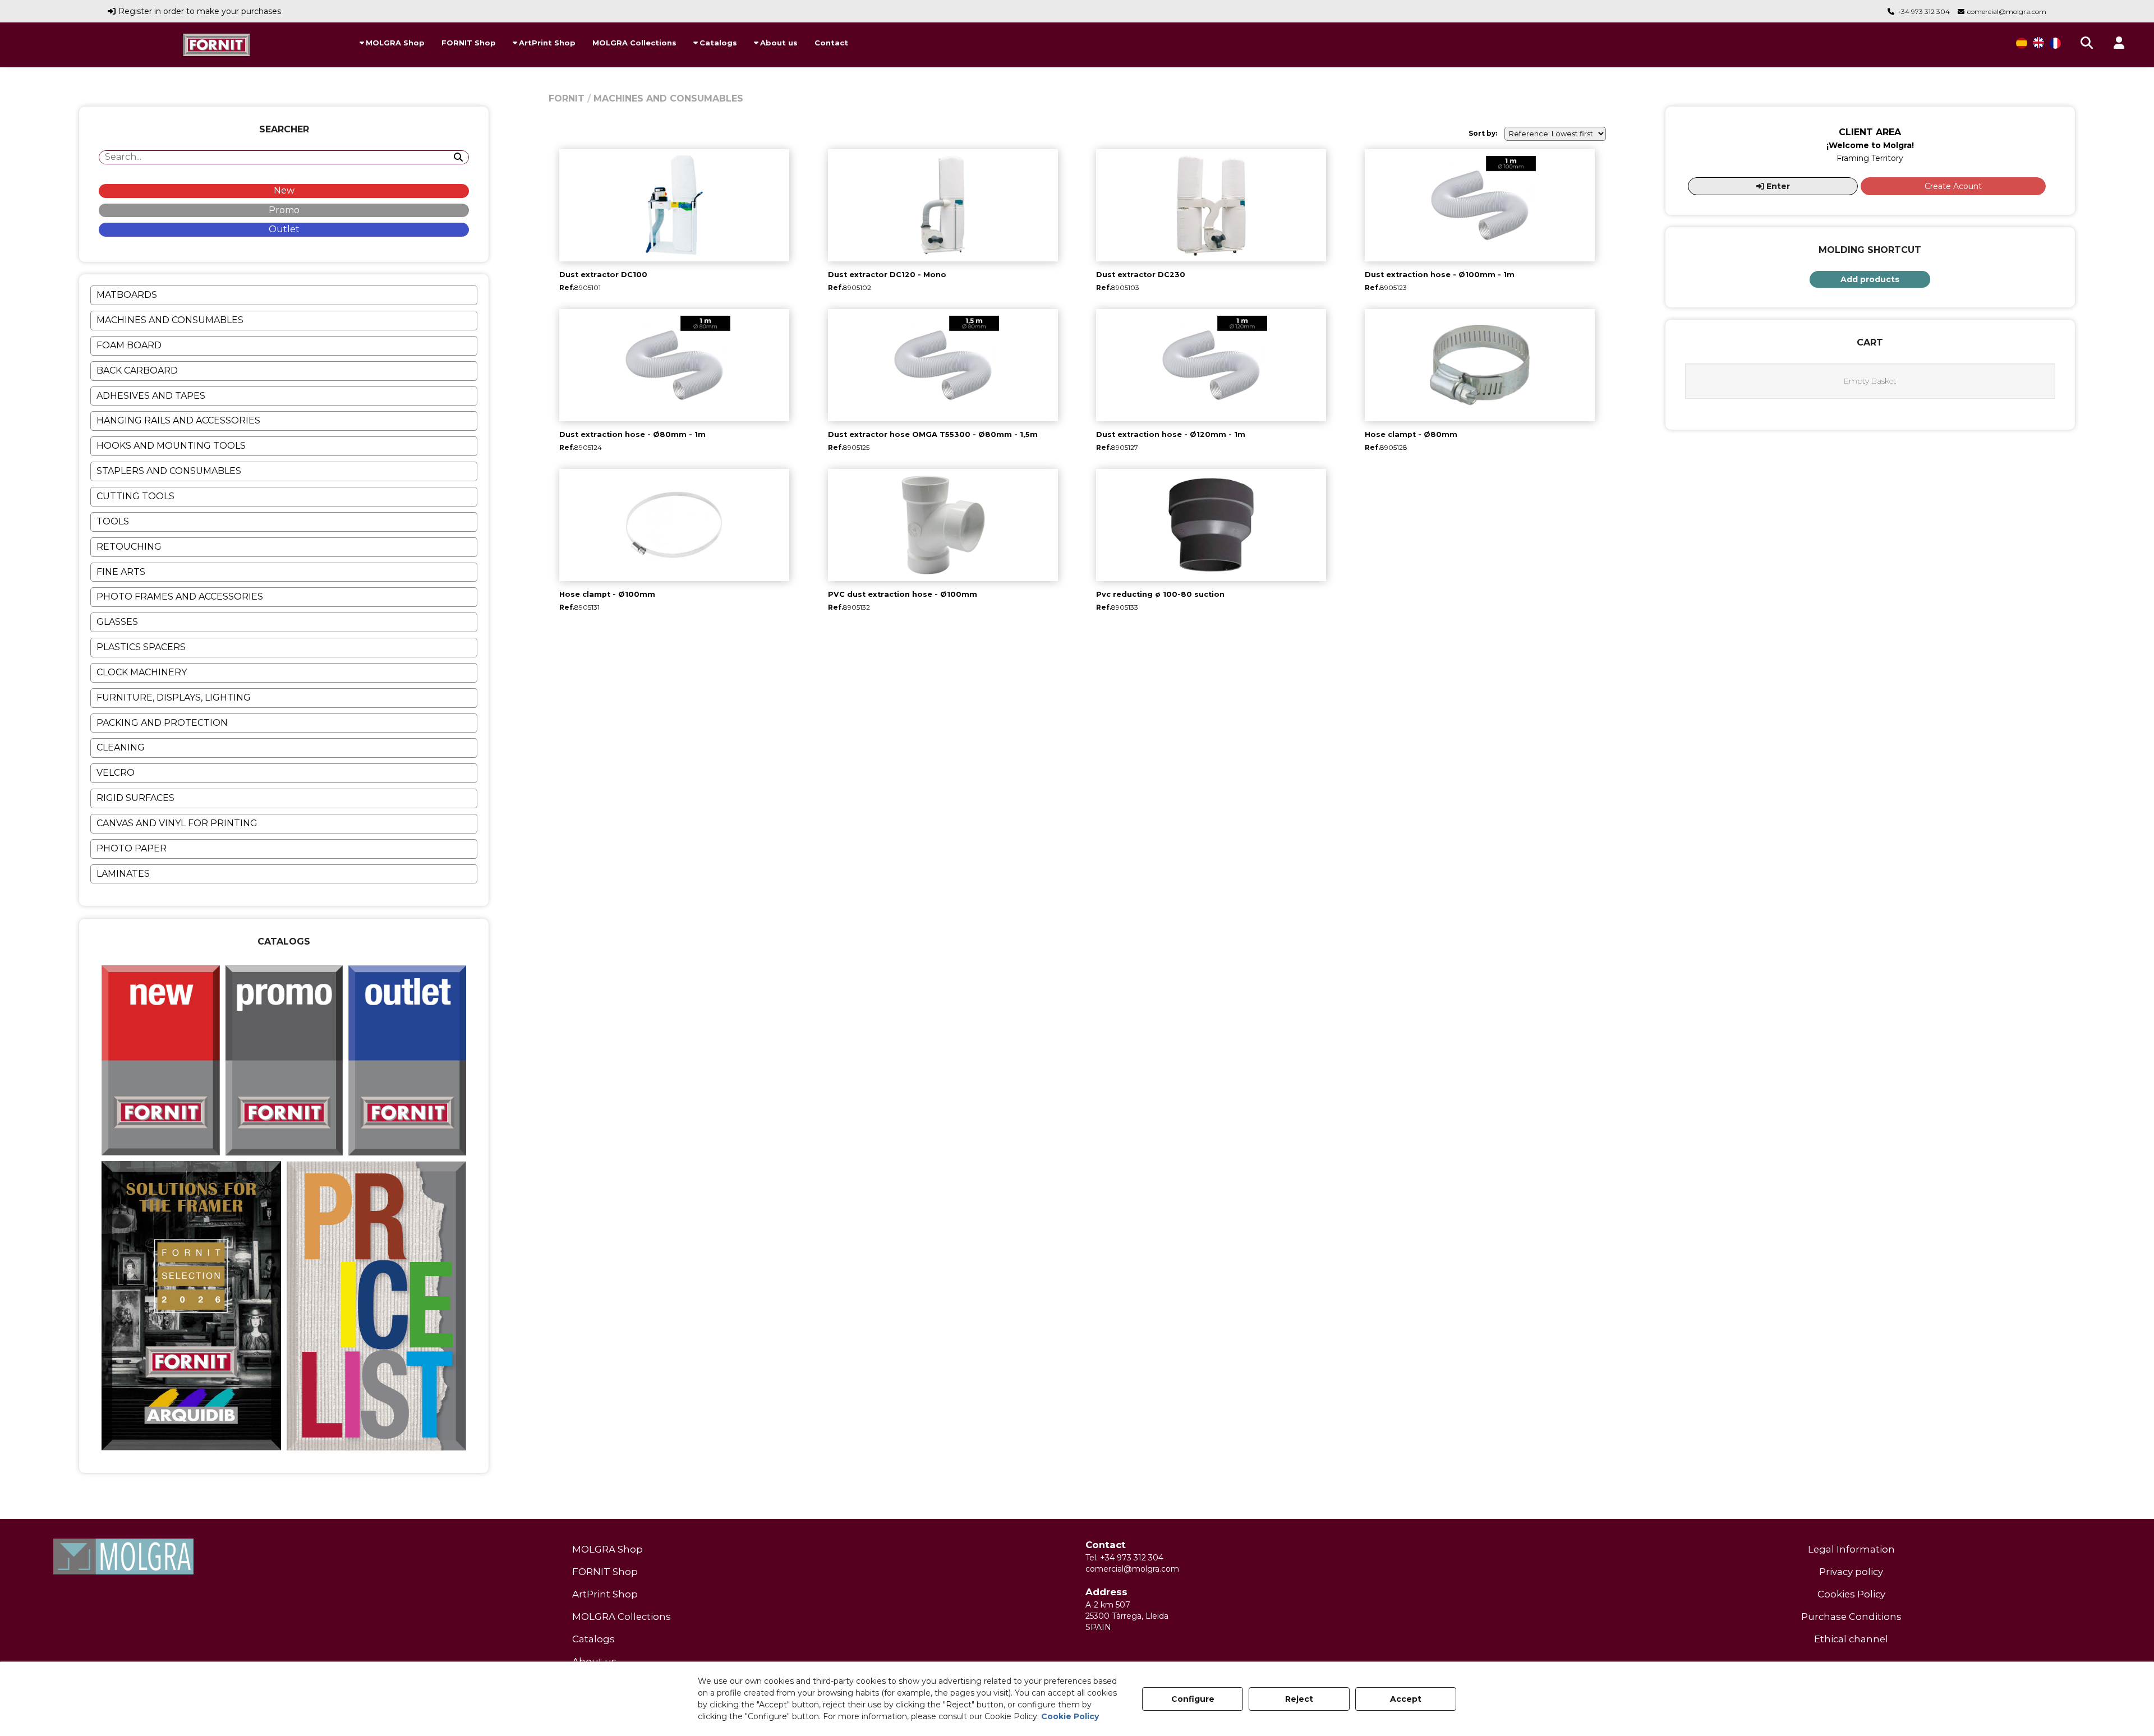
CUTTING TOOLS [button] (135, 496)
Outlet (284, 229)
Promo (284, 210)
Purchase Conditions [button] (1851, 1617)
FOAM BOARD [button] (129, 345)
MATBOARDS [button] (127, 295)
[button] (217, 45)
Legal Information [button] (1851, 1549)
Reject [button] (1299, 1699)
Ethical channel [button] (1851, 1639)
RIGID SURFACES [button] (135, 798)
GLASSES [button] (117, 622)
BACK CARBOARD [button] (137, 370)
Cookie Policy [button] (1070, 1716)
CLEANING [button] (121, 747)
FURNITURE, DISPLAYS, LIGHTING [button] (174, 697)
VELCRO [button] (116, 773)
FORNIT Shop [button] (605, 1572)
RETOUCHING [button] (129, 547)
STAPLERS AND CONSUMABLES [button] (169, 471)
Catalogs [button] (593, 1639)
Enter (1777, 186)
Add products (1870, 279)
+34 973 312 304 (1923, 11)
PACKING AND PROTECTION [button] (162, 723)
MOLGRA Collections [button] (622, 1617)
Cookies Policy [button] (1851, 1594)
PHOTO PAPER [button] (132, 848)
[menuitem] (392, 43)
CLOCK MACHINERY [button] (142, 672)
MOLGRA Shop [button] (607, 1549)
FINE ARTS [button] (121, 572)
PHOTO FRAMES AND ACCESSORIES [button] (180, 597)
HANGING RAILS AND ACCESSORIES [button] (178, 420)
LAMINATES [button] (123, 874)
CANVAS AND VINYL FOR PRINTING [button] (177, 823)
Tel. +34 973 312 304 (1124, 1558)
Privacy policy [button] (1851, 1572)
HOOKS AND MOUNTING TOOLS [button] (171, 446)
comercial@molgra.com (2007, 11)
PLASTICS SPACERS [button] (141, 647)
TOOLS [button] (113, 521)
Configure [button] (1193, 1699)
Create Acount (1953, 186)
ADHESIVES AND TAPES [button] (151, 396)
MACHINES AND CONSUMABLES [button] (170, 320)
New (284, 190)
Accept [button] (1406, 1699)
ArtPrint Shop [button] (605, 1594)
